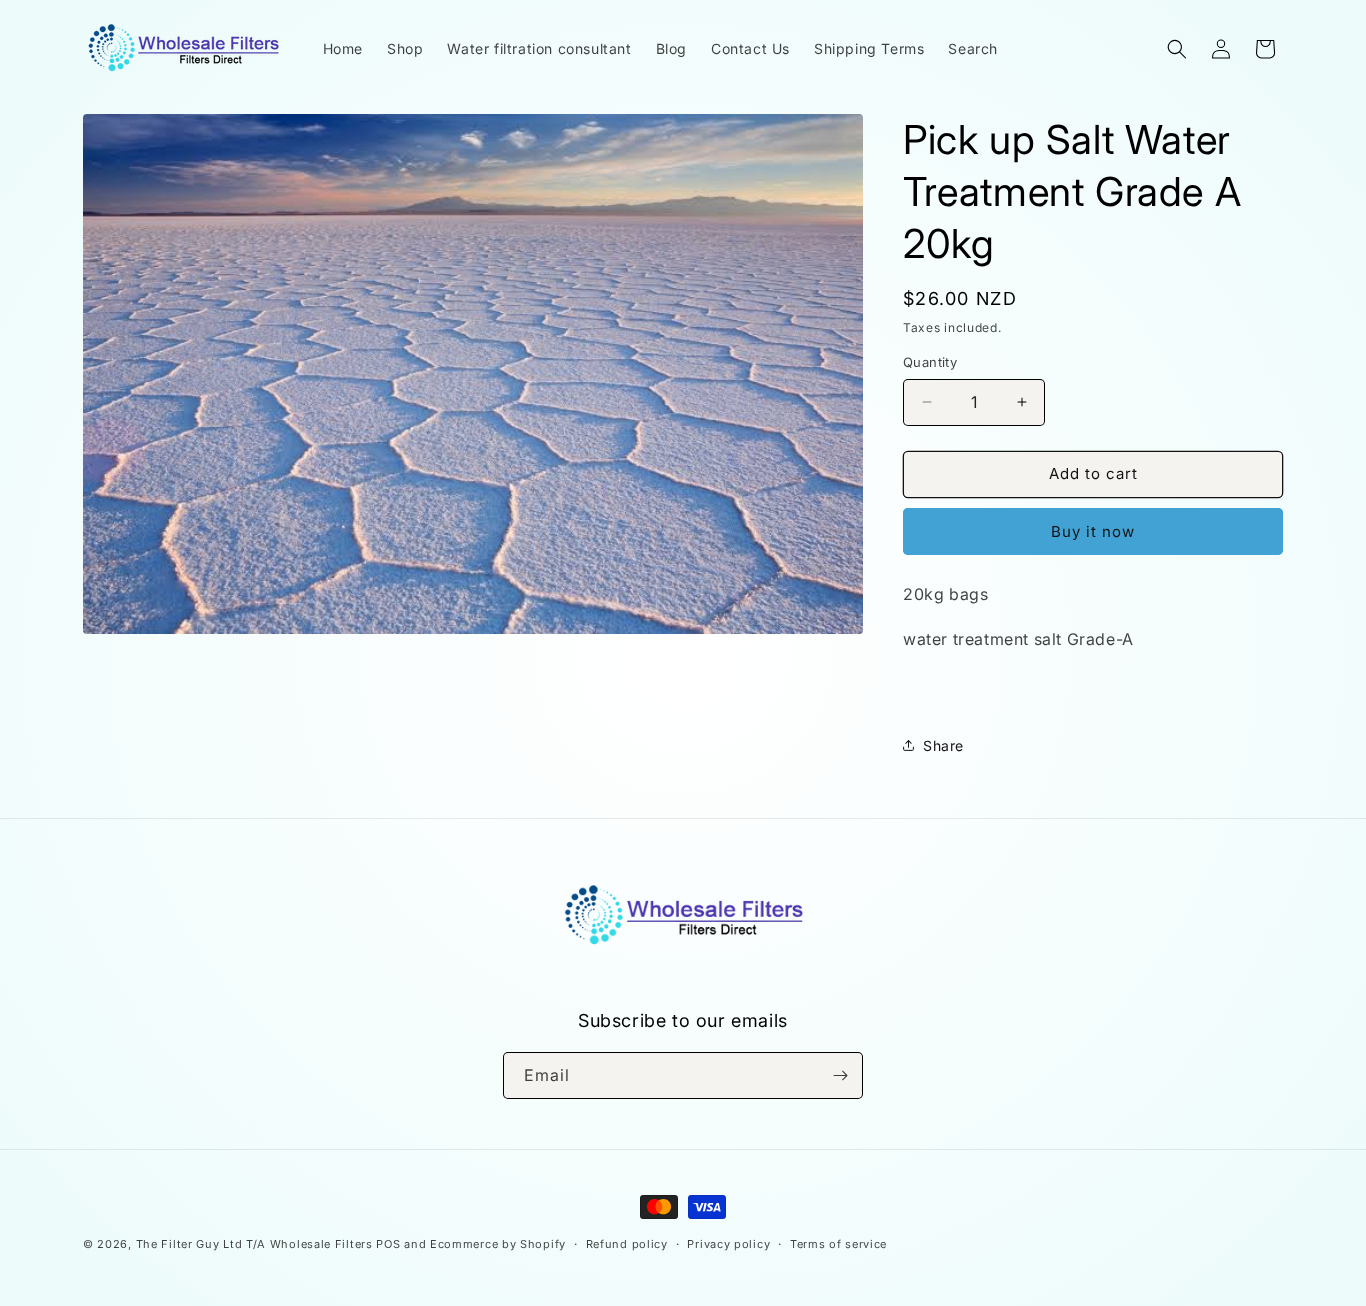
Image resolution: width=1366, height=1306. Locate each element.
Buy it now (1093, 531)
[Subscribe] (840, 1075)
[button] (1177, 49)
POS (388, 1244)
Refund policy (627, 1244)
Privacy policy (728, 1244)
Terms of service (838, 1244)
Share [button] (943, 745)
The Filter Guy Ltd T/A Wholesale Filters (254, 1244)
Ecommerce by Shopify (498, 1244)
